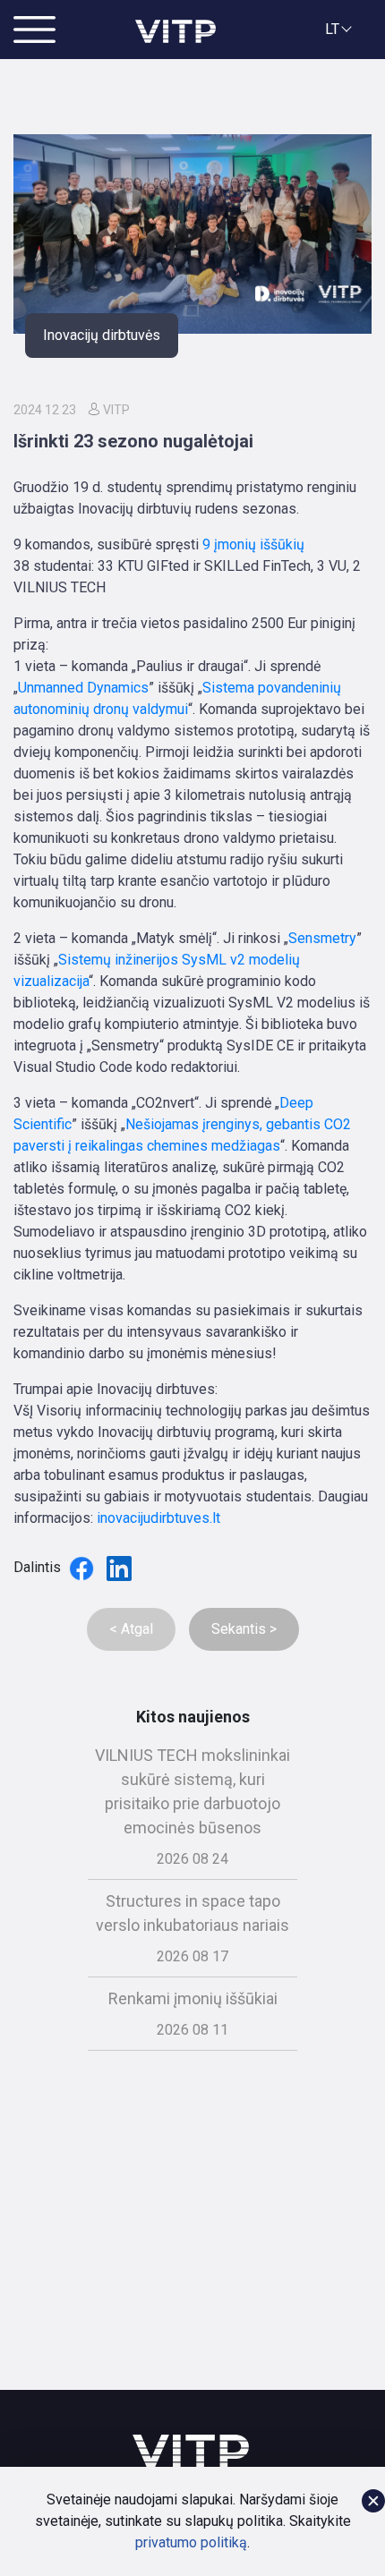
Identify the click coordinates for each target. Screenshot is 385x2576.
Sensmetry (322, 938)
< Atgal (131, 1629)
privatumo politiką (191, 2542)
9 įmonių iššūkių (253, 544)
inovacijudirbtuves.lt (158, 1518)
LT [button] (332, 29)
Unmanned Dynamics (83, 688)
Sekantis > (244, 1629)
